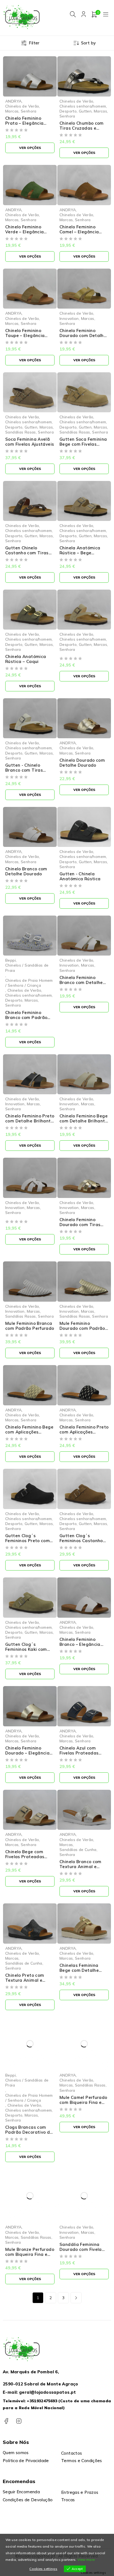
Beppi (11, 960)
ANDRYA (13, 101)
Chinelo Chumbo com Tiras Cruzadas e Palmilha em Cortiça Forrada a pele (82, 131)
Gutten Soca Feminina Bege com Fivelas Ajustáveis (83, 444)
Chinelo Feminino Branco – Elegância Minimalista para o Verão (80, 1647)
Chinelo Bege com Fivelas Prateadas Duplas (25, 1857)
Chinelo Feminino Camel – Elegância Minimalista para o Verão (80, 234)
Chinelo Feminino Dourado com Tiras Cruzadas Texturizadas (80, 1227)
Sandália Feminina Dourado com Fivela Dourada (81, 2249)
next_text (76, 2298)
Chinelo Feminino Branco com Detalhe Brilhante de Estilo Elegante (81, 985)
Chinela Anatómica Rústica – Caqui (26, 659)
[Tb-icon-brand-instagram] (19, 2421)
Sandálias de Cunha (78, 1849)
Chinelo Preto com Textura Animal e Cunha (25, 1980)
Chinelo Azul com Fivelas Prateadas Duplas (79, 1753)
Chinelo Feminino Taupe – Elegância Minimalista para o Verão (25, 338)
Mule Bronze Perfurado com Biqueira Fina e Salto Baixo (30, 2254)
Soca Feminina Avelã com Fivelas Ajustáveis (30, 442)
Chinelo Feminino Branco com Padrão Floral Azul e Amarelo (28, 1017)
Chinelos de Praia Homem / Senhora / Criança (29, 983)
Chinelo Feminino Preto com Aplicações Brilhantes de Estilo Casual (84, 1434)
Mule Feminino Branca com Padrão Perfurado (30, 1326)
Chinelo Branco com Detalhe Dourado (26, 871)
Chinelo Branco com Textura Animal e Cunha (81, 1867)
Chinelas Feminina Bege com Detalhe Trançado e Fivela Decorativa (79, 1973)
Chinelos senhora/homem (83, 106)
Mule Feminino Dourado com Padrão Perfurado (82, 1328)
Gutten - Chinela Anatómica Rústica (80, 876)
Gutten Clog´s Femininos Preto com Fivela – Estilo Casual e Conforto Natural (30, 1543)
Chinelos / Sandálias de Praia (27, 968)
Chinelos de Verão (22, 106)
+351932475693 (42, 2401)
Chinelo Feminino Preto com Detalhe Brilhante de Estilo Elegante (30, 1121)
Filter (34, 43)
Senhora (29, 111)
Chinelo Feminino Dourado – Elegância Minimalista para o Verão (27, 1755)
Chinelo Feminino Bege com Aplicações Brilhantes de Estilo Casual (29, 1434)
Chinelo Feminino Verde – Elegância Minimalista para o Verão (25, 234)
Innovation (69, 318)
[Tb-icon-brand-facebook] (6, 2421)
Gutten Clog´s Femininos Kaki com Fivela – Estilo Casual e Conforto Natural (30, 1652)
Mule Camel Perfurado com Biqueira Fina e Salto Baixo (83, 2102)
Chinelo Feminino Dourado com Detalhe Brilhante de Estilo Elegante (83, 338)
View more (86, 2560)
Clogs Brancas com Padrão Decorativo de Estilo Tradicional (29, 2132)
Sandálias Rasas (21, 432)
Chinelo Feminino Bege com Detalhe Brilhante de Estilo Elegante (84, 1121)
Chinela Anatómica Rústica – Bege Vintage (80, 553)
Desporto (68, 111)
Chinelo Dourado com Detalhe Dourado (82, 763)
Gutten (85, 111)
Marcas (12, 111)
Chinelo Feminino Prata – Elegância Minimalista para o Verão (25, 126)
